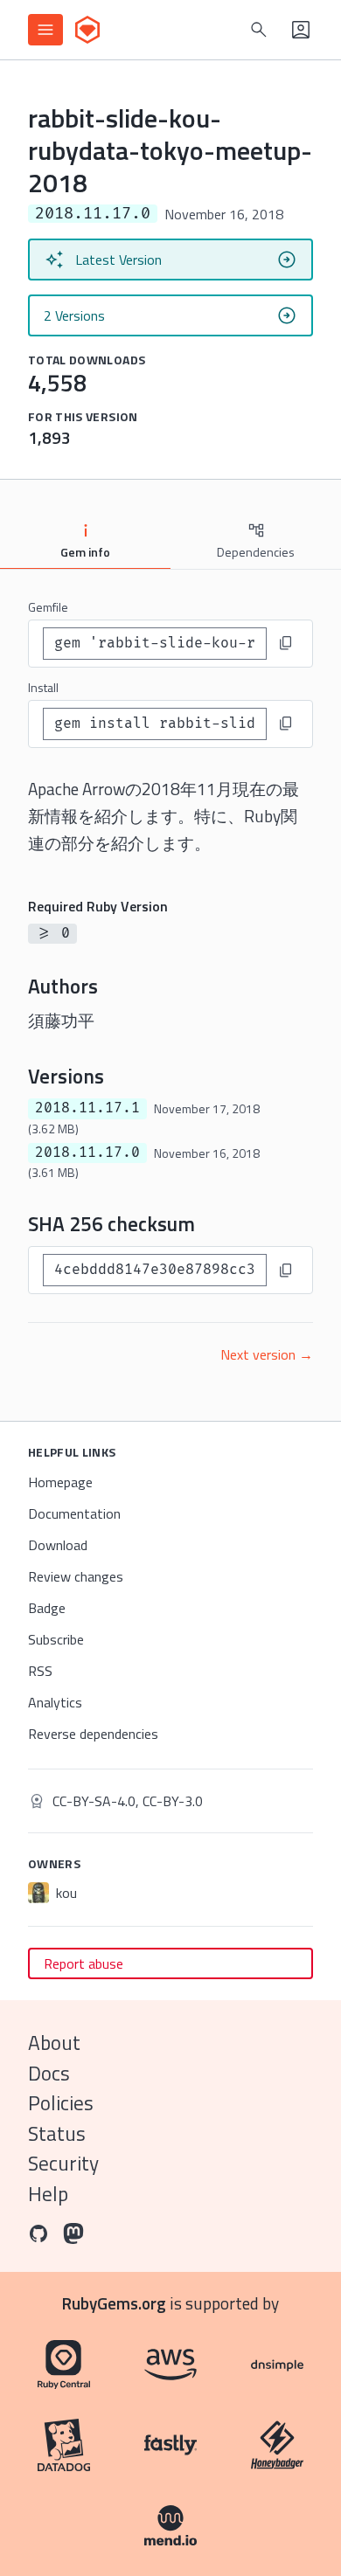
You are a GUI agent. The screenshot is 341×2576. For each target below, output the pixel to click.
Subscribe (56, 1639)
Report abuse (84, 1963)
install (43, 687)
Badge (47, 1608)
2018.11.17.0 (87, 1153)
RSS (40, 1671)
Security (63, 2163)
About (54, 2043)
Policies (61, 2103)
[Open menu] (45, 30)
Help (48, 2194)
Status (57, 2133)
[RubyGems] (87, 30)
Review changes (76, 1576)
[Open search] (259, 30)
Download (58, 1545)
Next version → (267, 1354)
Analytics (55, 1702)
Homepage (60, 1482)
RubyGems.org (114, 2303)
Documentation (74, 1513)
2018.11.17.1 (87, 1108)
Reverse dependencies (93, 1734)
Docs (49, 2073)
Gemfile (48, 607)
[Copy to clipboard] (286, 643)
